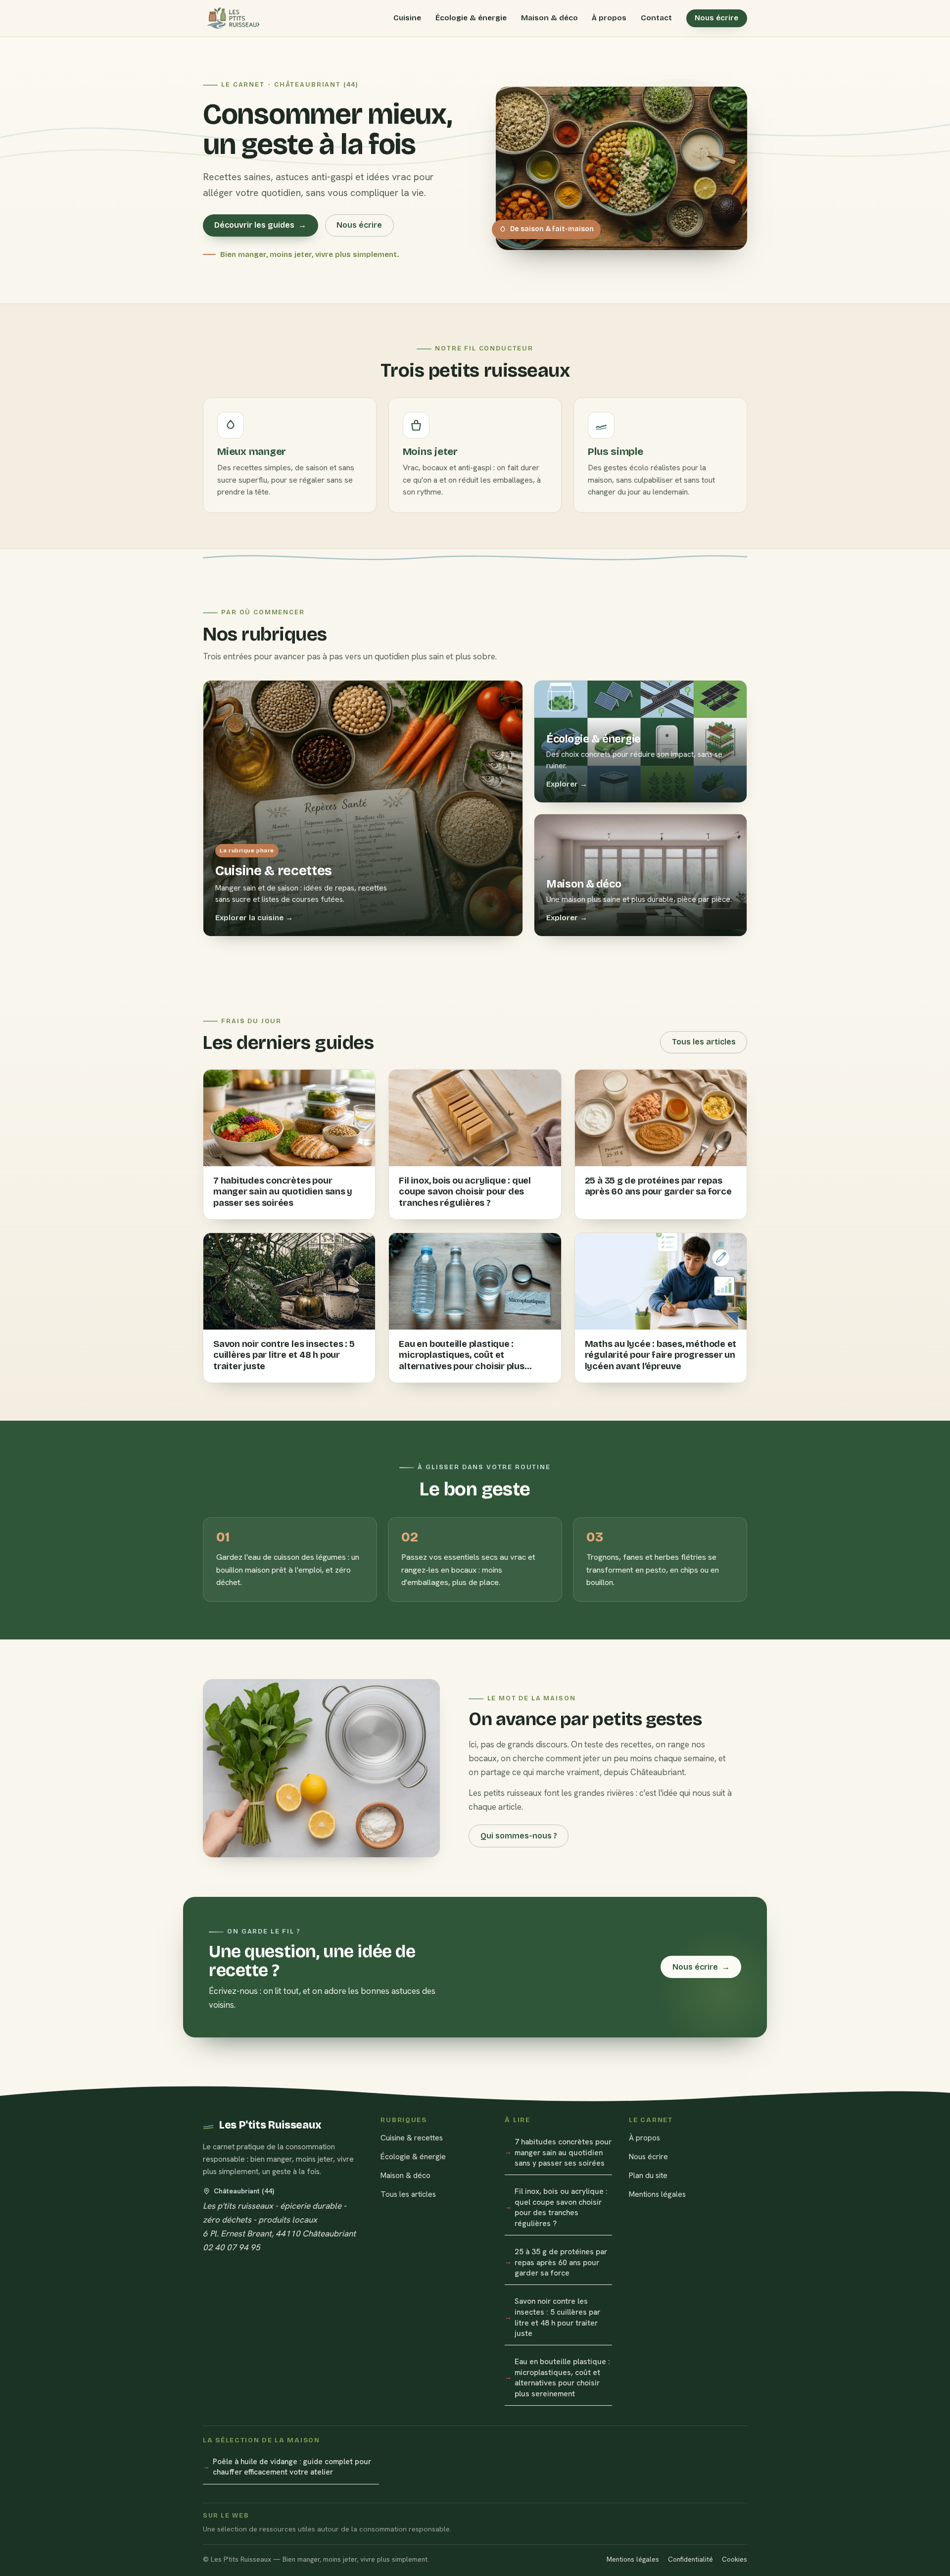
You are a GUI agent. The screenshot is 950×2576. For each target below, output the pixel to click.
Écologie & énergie (471, 18)
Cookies (735, 2559)
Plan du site (648, 2175)
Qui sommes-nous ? (519, 1836)
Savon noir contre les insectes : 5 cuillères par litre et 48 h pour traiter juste (557, 2317)
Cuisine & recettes (412, 2138)
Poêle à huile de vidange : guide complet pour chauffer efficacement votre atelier (292, 2467)
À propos (609, 18)
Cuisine (407, 18)
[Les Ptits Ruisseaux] (231, 18)
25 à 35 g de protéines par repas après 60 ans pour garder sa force (561, 2262)
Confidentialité (690, 2559)
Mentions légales (657, 2194)
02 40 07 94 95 (232, 2247)
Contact (656, 18)
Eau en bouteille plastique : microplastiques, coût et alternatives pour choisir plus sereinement (562, 2378)
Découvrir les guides (260, 225)
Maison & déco (549, 18)
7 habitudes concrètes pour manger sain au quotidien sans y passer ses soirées (563, 2152)
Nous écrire (716, 18)
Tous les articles (704, 1042)
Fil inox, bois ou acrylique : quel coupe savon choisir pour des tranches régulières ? (561, 2207)
